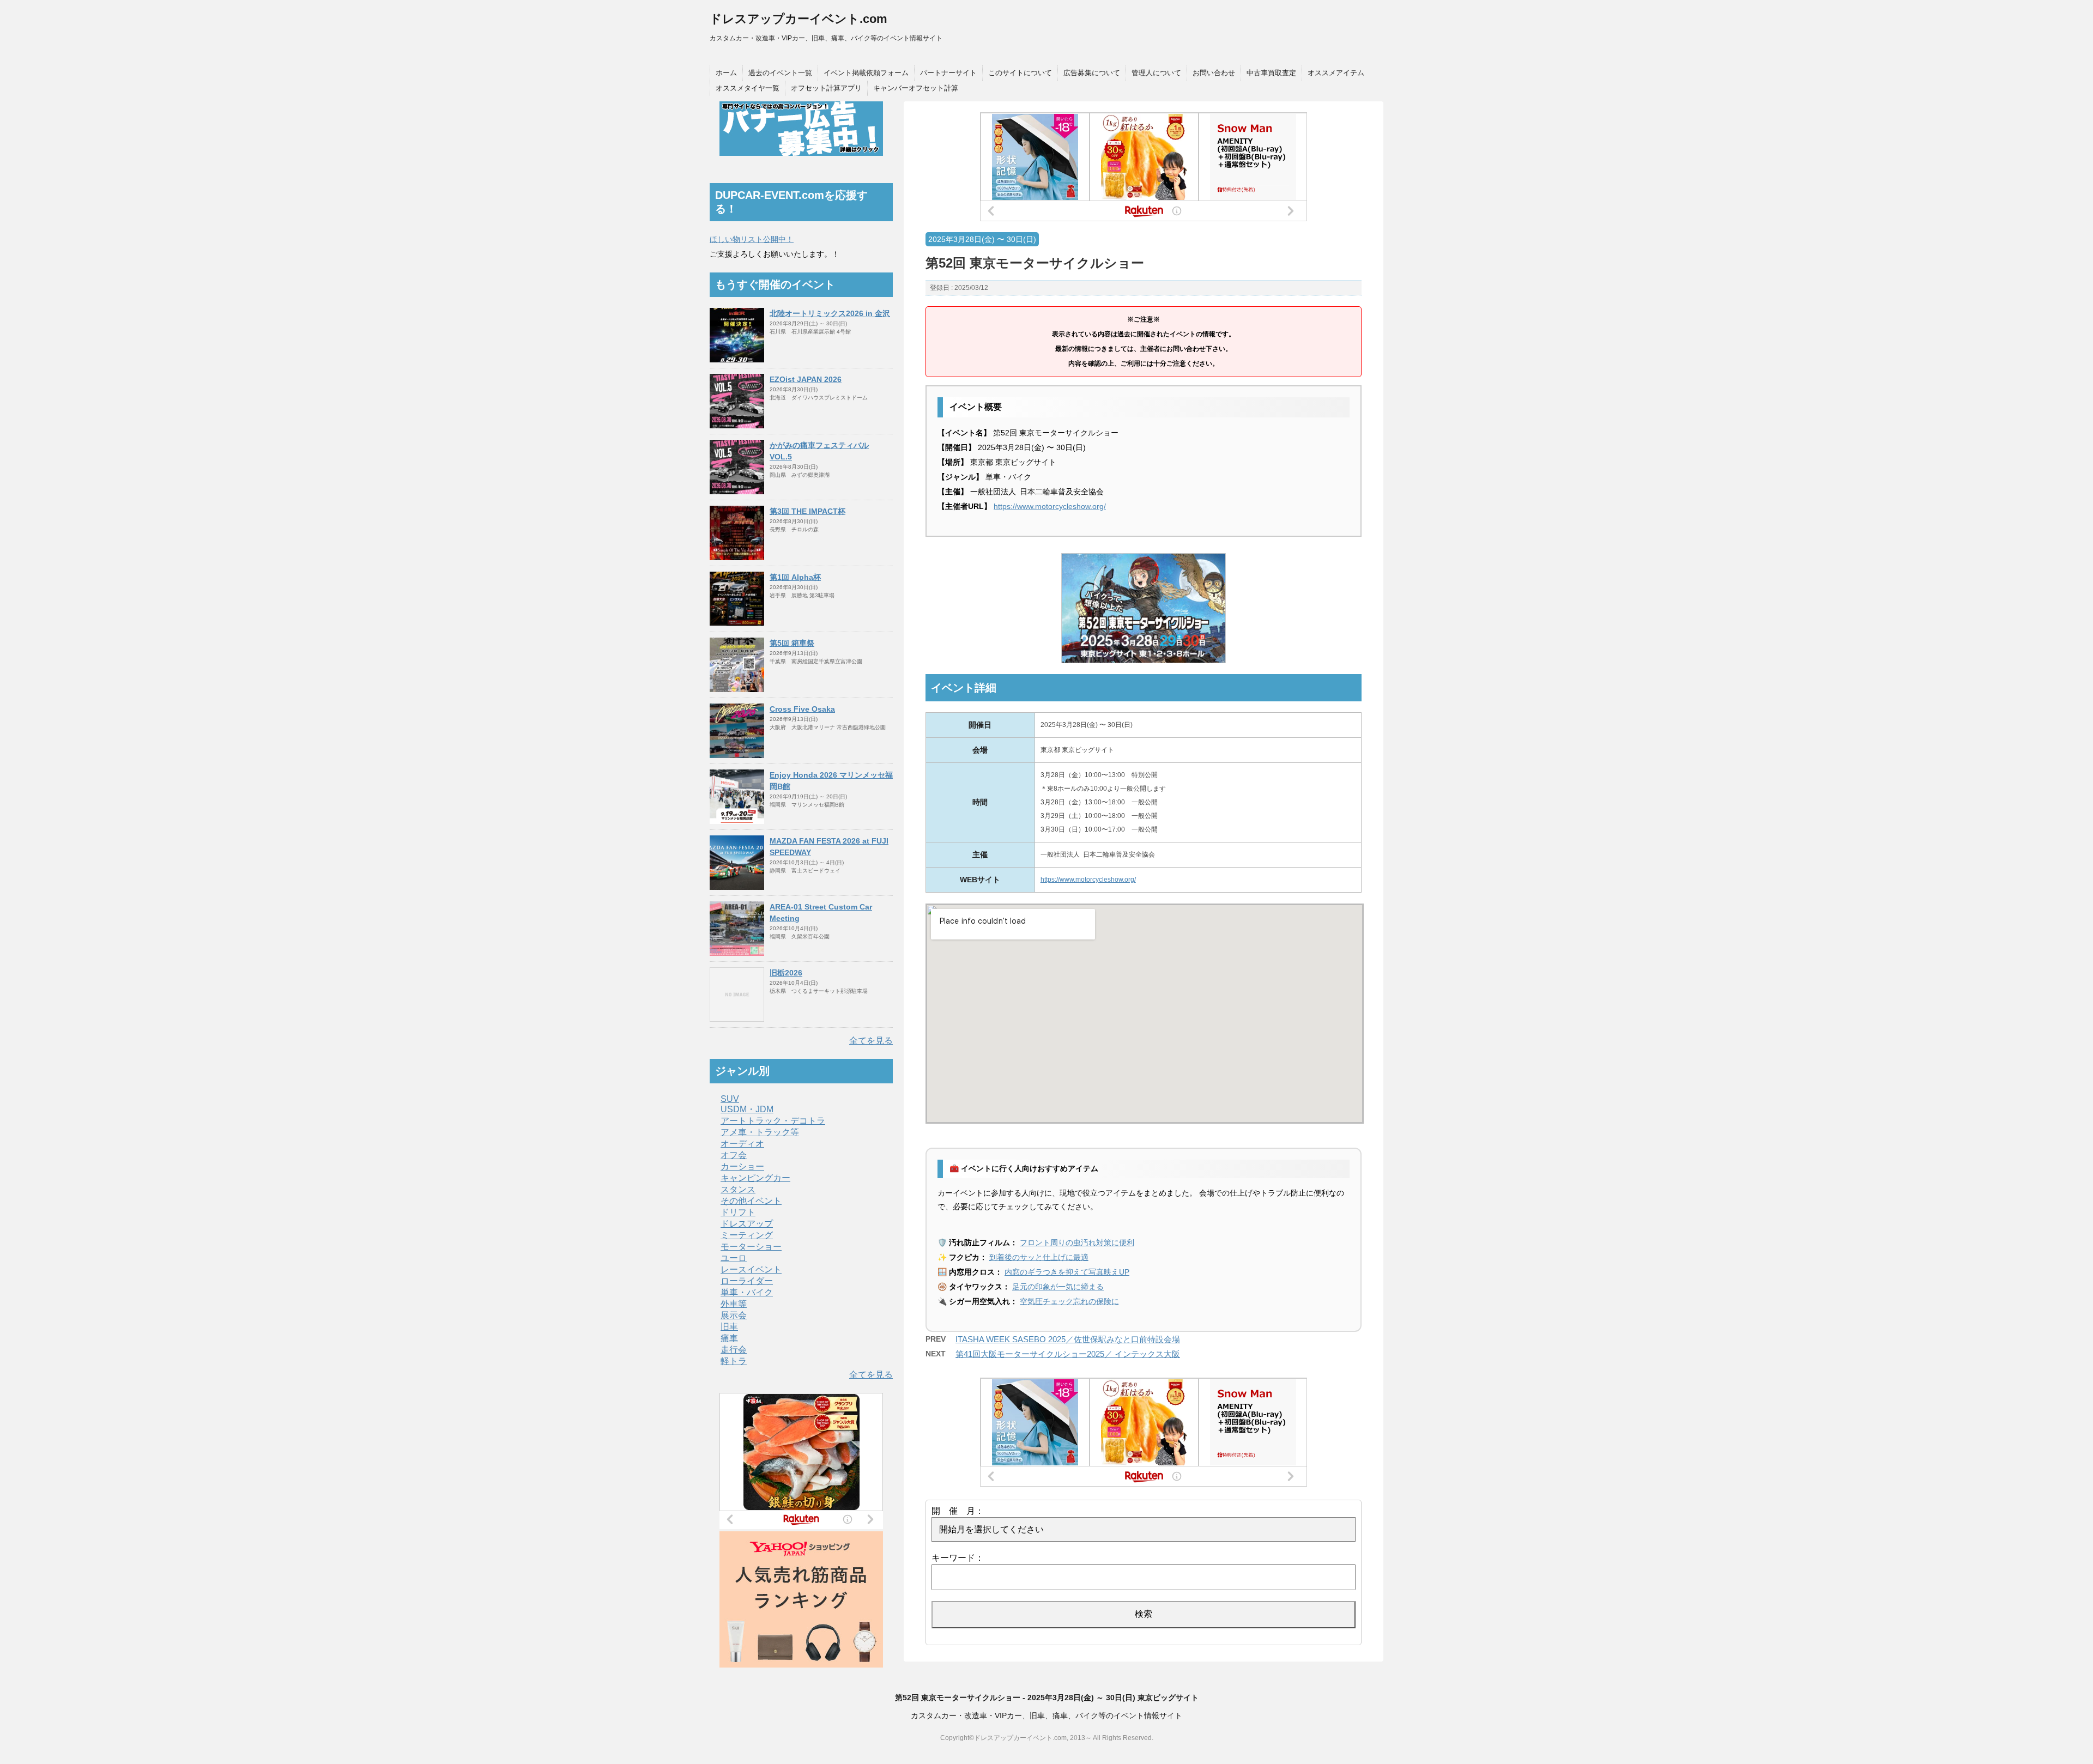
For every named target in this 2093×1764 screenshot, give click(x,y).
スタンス (738, 1189)
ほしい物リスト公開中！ (752, 239)
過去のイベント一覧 (780, 73)
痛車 (729, 1338)
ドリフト (738, 1212)
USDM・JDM (747, 1109)
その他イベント (751, 1201)
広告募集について (1092, 73)
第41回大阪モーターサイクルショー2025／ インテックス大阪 (1068, 1354)
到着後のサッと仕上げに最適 (1039, 1257)
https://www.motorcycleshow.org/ (1050, 506)
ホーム (726, 73)
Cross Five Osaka (802, 709)
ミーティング (747, 1235)
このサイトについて (1020, 73)
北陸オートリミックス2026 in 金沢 (830, 313)
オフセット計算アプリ (826, 88)
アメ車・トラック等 (760, 1132)
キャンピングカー (755, 1178)
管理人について (1156, 73)
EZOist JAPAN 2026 (806, 379)
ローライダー (747, 1281)
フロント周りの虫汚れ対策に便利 (1077, 1242)
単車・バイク (747, 1292)
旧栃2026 (786, 973)
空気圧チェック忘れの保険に (1069, 1301)
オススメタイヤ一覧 (748, 88)
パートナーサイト (948, 73)
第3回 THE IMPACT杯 (807, 511)
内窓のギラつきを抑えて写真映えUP (1067, 1272)
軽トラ (734, 1361)
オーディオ (742, 1144)
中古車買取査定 (1271, 73)
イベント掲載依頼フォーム (866, 73)
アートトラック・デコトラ (773, 1121)
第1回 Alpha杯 (795, 577)
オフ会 (734, 1155)
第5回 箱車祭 (792, 643)
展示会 (734, 1315)
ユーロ (734, 1258)
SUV (730, 1099)
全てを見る (871, 1041)
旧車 (729, 1327)
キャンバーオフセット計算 (916, 88)
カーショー (742, 1166)
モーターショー (751, 1247)
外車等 (734, 1304)
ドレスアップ (747, 1224)
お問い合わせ (1214, 73)
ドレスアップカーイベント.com (799, 19)
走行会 (734, 1350)
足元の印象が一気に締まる (1058, 1287)
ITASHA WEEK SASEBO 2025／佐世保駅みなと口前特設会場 (1068, 1339)
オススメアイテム (1336, 73)
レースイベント (751, 1269)
